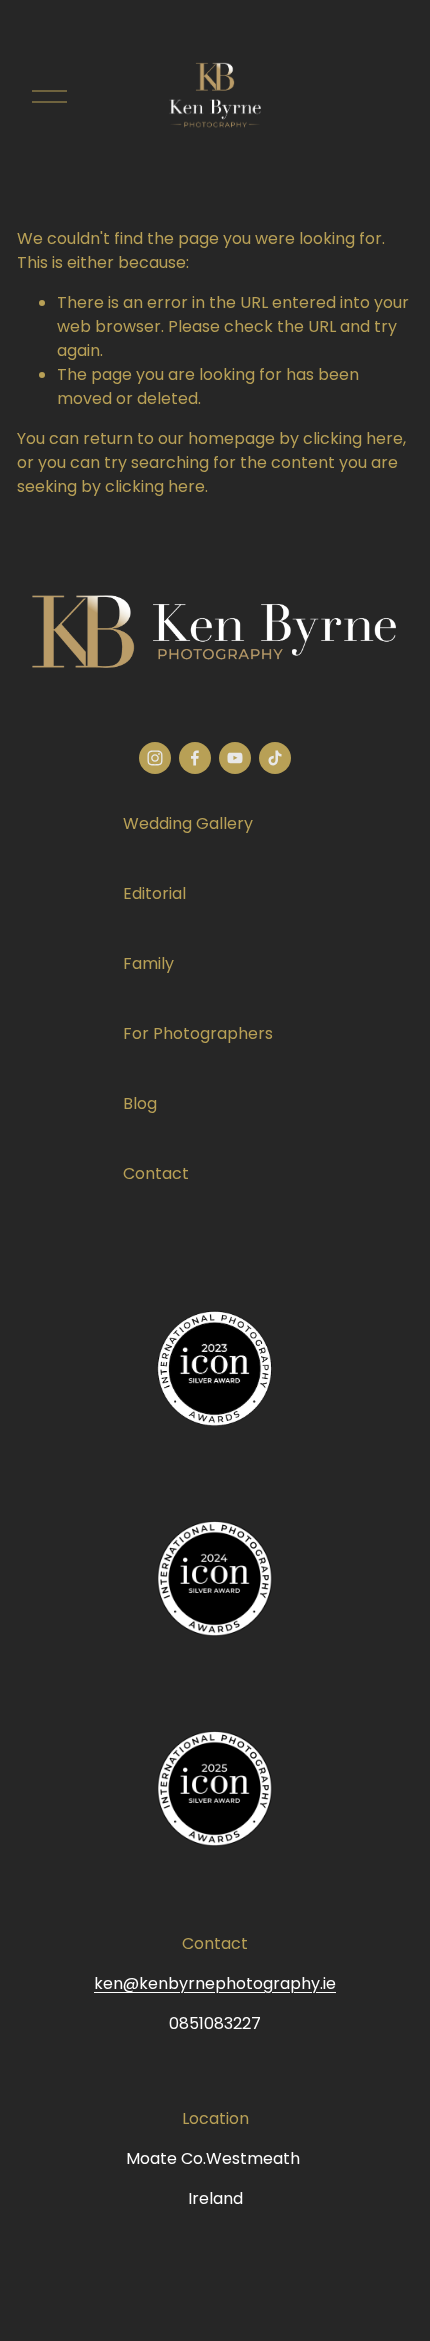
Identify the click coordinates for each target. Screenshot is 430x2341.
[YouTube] (235, 758)
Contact (156, 1173)
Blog (140, 1103)
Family (148, 963)
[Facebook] (195, 758)
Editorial (154, 893)
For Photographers (198, 1033)
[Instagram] (155, 758)
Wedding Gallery (188, 823)
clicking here (353, 438)
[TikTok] (275, 758)
